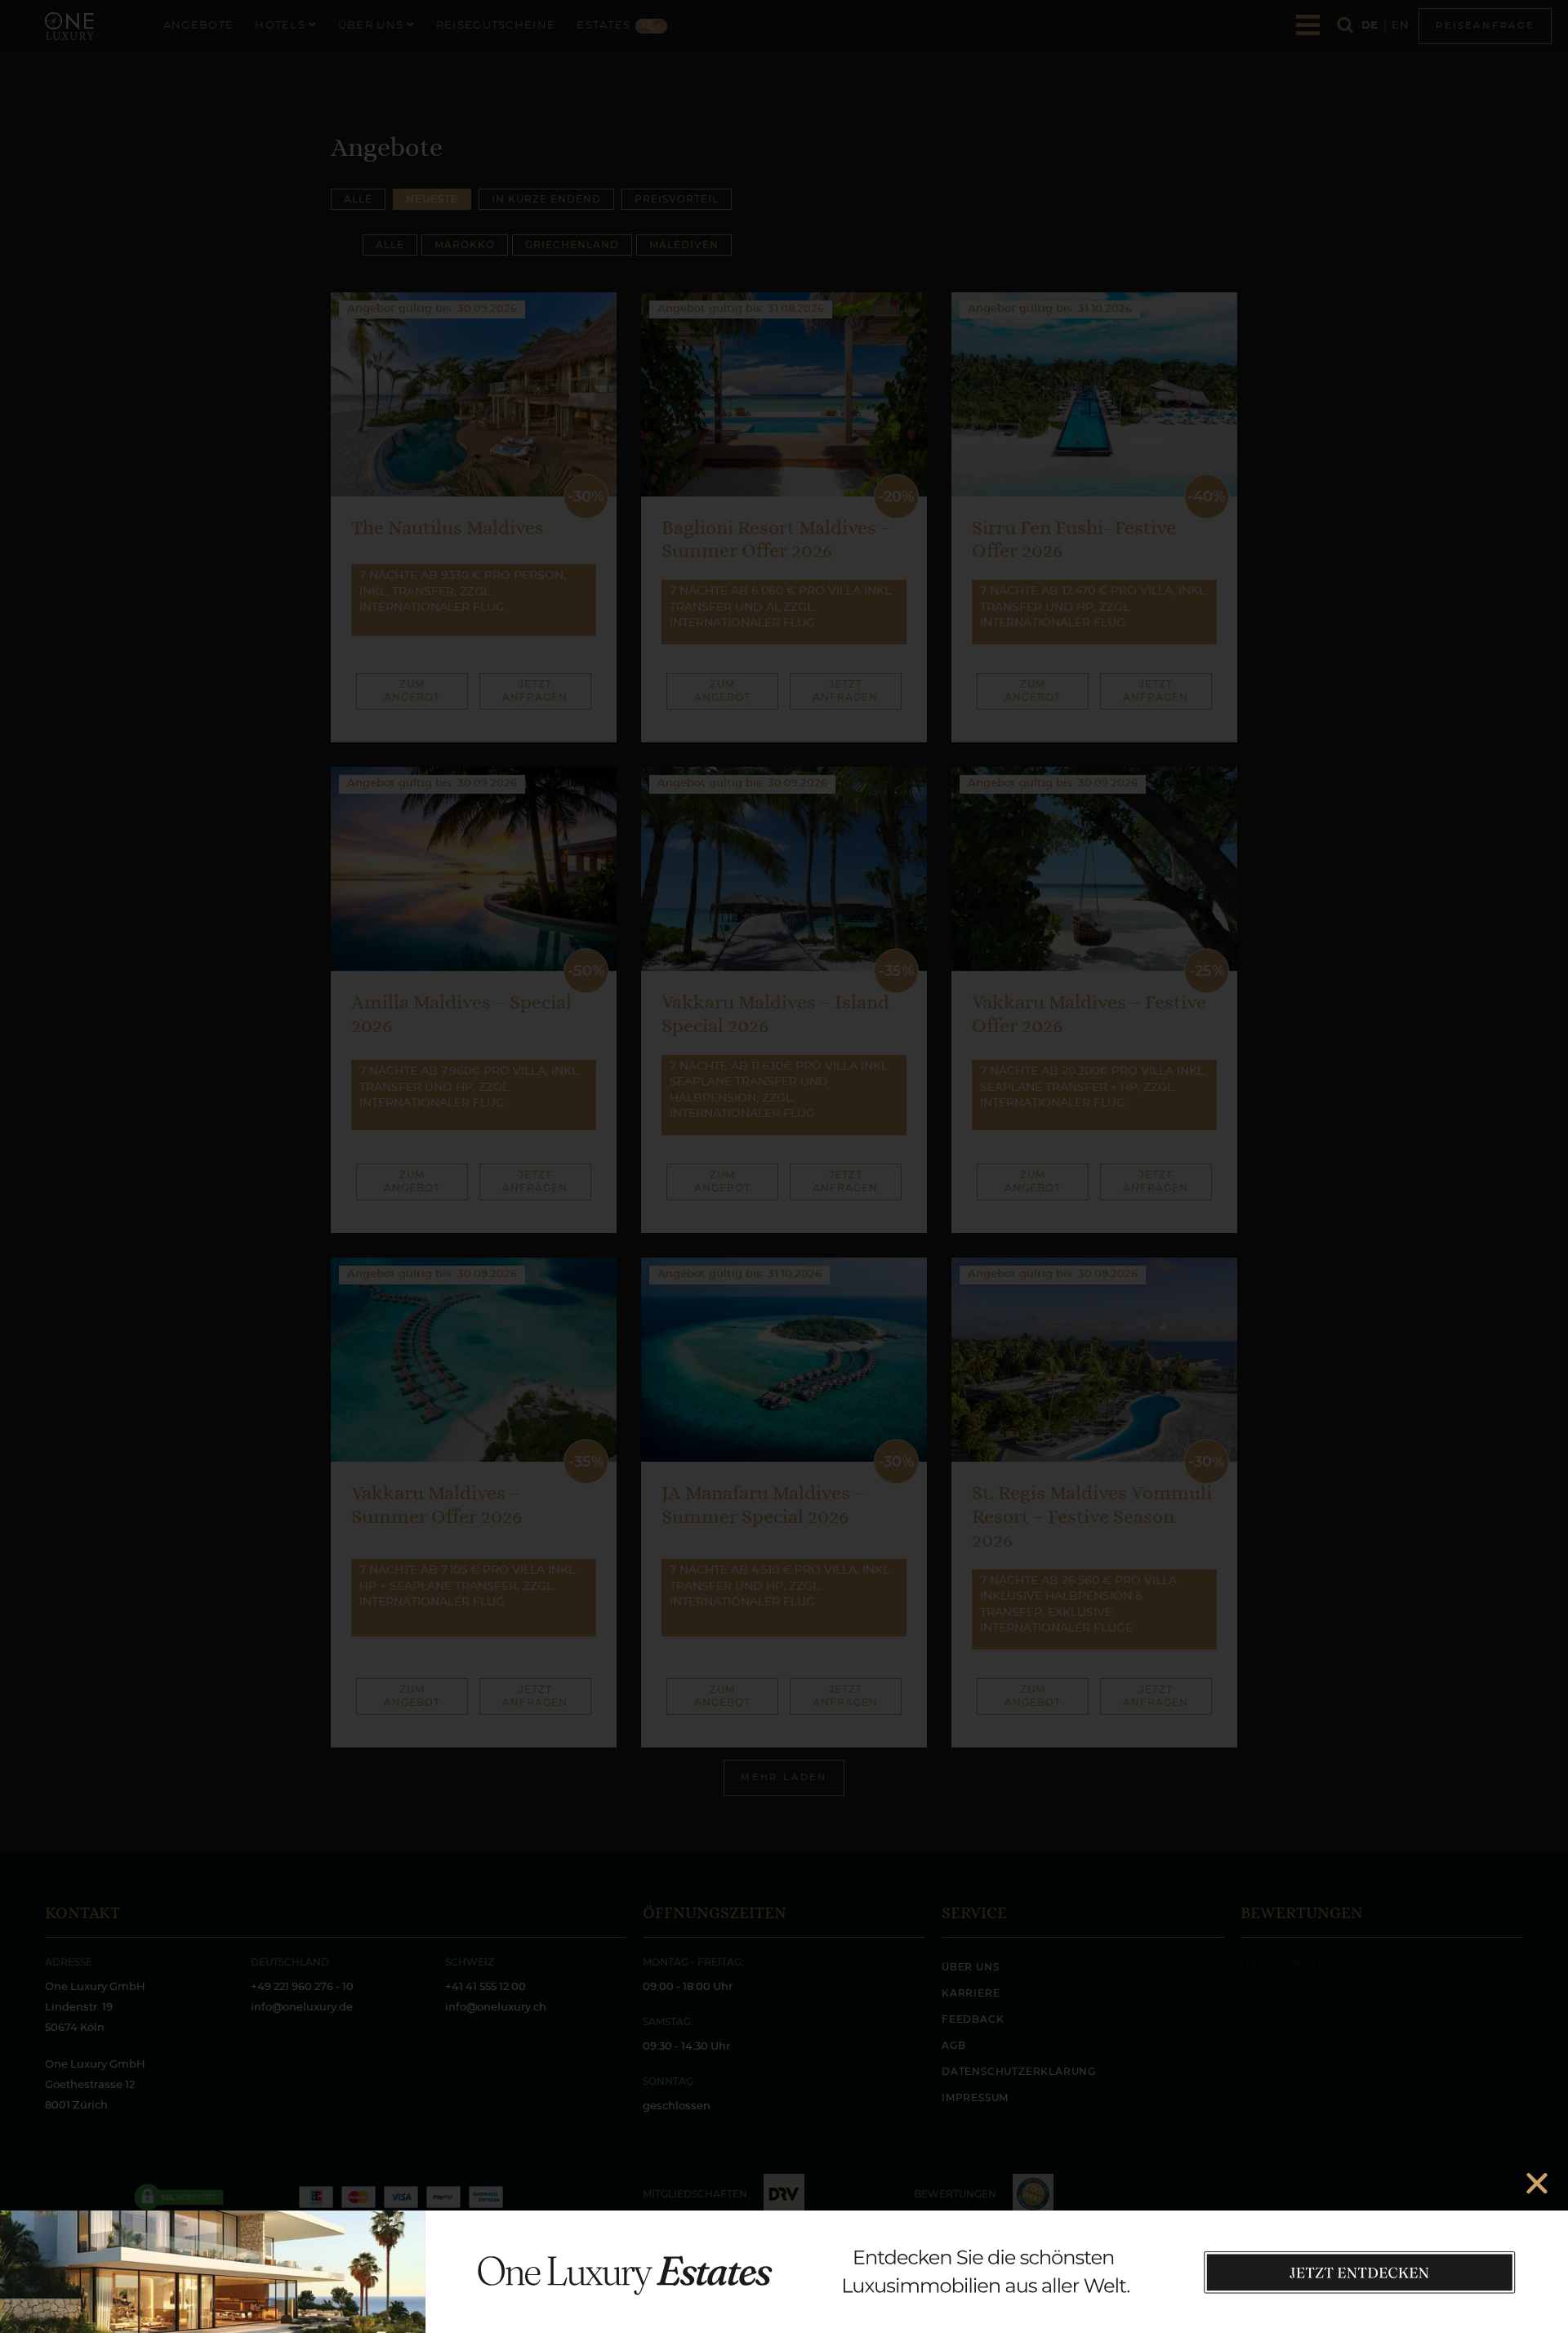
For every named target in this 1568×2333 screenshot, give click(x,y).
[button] (1537, 2183)
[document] (784, 1166)
